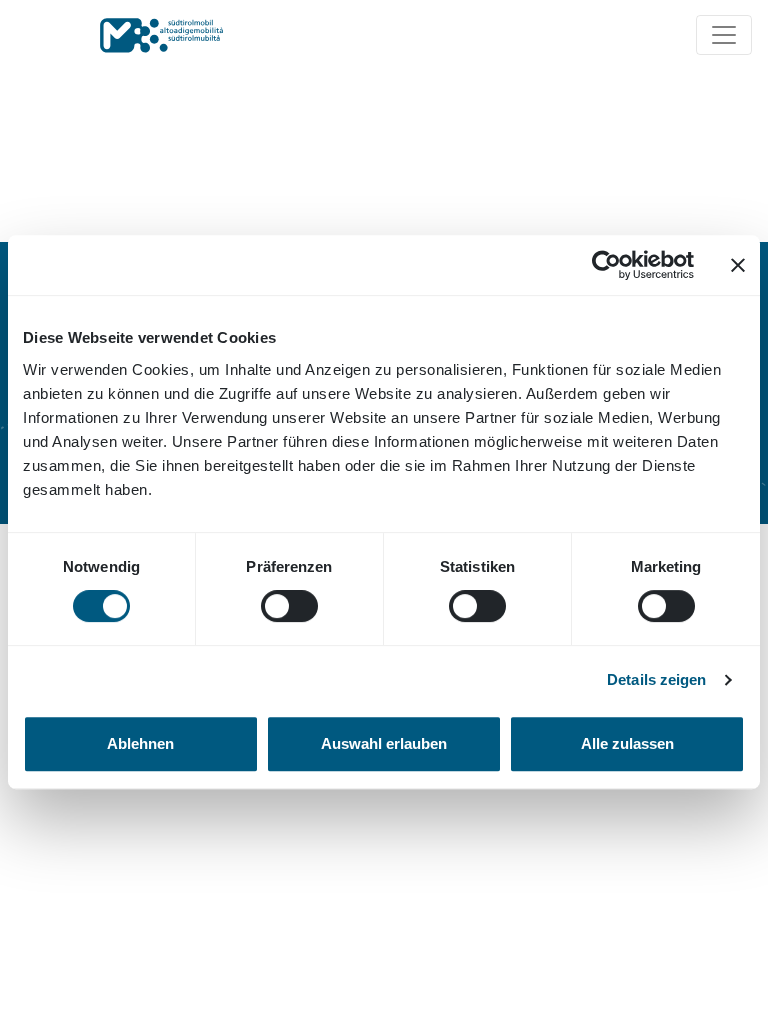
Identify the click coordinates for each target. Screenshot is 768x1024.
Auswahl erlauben (384, 743)
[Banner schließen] (738, 265)
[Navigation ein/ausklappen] (724, 35)
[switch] (289, 606)
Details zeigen (656, 679)
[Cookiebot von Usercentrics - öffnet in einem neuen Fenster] (606, 265)
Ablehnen (140, 743)
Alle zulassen (627, 743)
